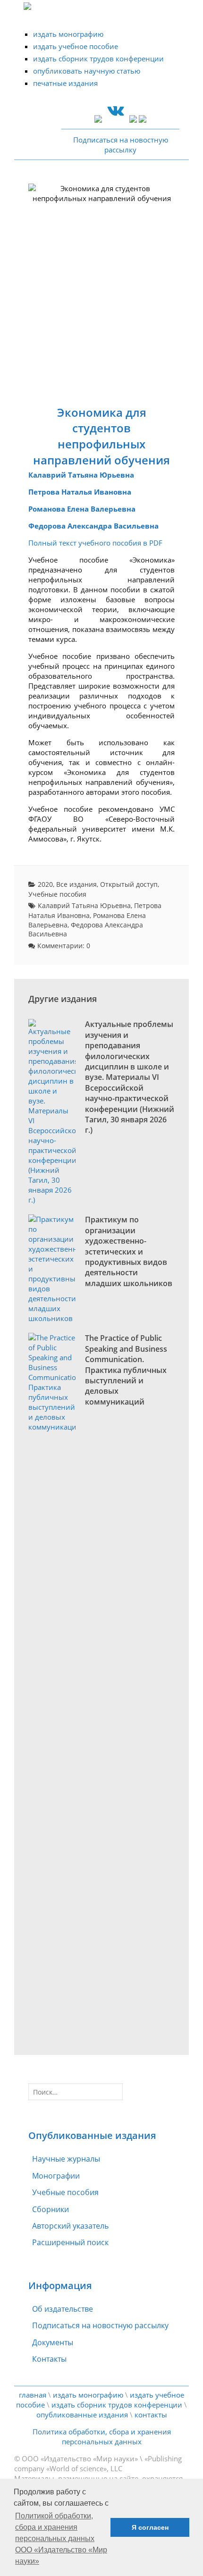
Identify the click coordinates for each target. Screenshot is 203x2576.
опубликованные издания (82, 2415)
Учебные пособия (57, 894)
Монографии (56, 2176)
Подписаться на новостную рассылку (100, 2325)
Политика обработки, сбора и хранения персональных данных (102, 2437)
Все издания (76, 884)
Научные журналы (66, 2159)
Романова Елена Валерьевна (82, 509)
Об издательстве (63, 2309)
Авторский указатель (70, 2226)
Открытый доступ (129, 884)
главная (33, 2395)
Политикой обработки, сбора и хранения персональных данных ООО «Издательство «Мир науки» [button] (61, 2538)
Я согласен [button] (150, 2527)
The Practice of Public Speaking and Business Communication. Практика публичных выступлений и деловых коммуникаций (126, 1370)
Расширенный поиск (70, 2242)
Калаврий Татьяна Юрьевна (81, 475)
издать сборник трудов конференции (98, 59)
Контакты (49, 2359)
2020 (45, 884)
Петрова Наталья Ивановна (80, 492)
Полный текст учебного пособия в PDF (95, 543)
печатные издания (65, 83)
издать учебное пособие (76, 46)
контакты (151, 2415)
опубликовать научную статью (87, 71)
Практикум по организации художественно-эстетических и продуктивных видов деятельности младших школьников (129, 1251)
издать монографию (68, 34)
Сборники (51, 2209)
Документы (53, 2342)
